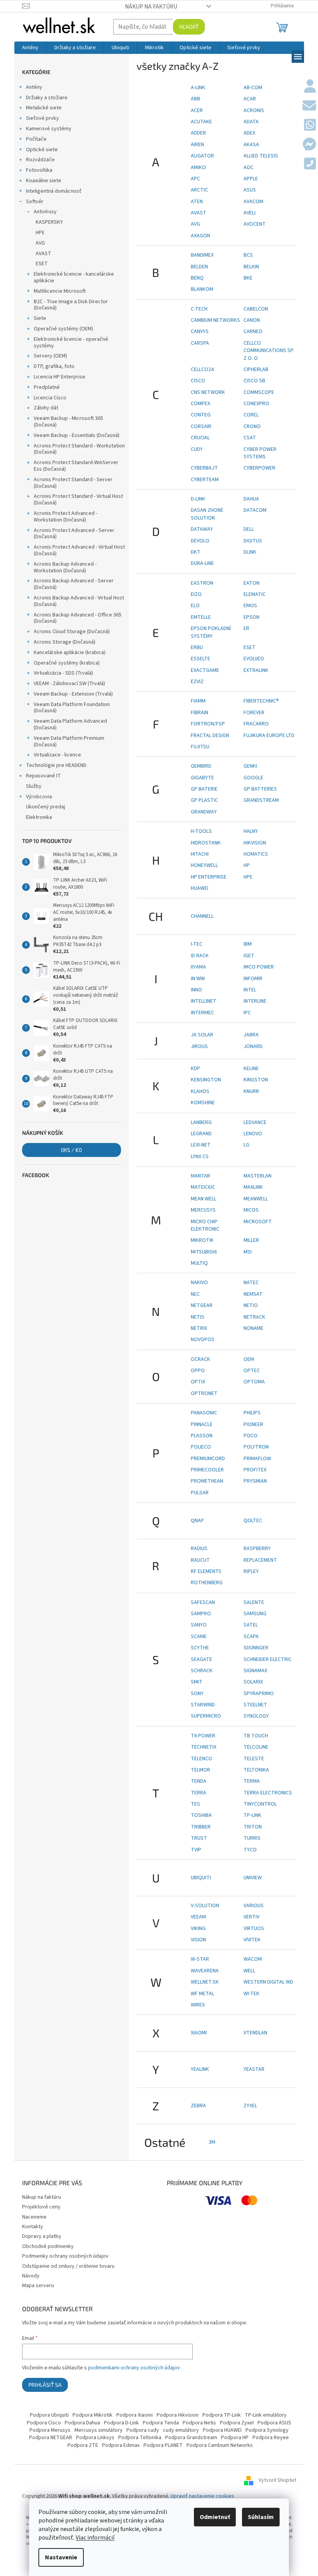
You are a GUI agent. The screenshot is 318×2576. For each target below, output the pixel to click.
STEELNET (255, 1705)
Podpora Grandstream (191, 2438)
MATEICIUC (203, 1187)
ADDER (198, 133)
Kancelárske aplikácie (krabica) (70, 653)
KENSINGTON (206, 1080)
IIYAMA (198, 967)
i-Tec (197, 944)
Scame (199, 1637)
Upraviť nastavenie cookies (202, 2496)
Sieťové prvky (42, 118)
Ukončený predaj (46, 807)
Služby (34, 786)
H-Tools (201, 831)
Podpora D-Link (121, 2423)
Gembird (201, 766)
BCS (248, 255)
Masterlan (258, 1176)
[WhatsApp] (310, 126)
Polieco (201, 1447)
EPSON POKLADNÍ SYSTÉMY (211, 632)
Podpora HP (235, 2438)
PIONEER (253, 1424)
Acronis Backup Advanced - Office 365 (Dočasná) (78, 618)
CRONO (252, 426)
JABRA (251, 1035)
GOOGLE (253, 778)
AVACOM (253, 202)
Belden (199, 267)
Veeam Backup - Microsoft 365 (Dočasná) (68, 422)
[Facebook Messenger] (309, 145)
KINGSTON (256, 1080)
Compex (200, 404)
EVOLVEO (254, 659)
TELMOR (200, 1770)
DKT (196, 552)
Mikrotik (202, 1240)
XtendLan (255, 2033)
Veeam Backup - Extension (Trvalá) (73, 694)
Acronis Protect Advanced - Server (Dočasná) (74, 534)
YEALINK (200, 2069)
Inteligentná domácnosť (54, 191)
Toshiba (201, 1815)
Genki (250, 766)
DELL (249, 529)
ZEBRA (198, 2106)
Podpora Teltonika (140, 2438)
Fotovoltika (39, 170)
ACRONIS (254, 110)
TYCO (250, 1850)
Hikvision (255, 843)
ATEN (197, 202)
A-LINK (198, 88)
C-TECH (199, 309)
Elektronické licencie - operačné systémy (71, 343)
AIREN (197, 145)
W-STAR (200, 1959)
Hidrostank (206, 843)
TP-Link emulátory (266, 2415)
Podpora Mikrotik (92, 2415)
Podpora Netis (199, 2423)
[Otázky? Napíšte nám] (309, 106)
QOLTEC (253, 1521)
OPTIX (198, 1382)
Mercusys (203, 1210)
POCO (251, 1436)
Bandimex (202, 255)
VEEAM (198, 1917)
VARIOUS (254, 1906)
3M (212, 2142)
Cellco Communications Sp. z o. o (269, 351)
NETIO (251, 1305)
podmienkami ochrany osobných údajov (134, 2368)
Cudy (197, 449)
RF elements (206, 1571)
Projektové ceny (41, 2207)
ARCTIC (199, 190)
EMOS (250, 606)
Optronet (204, 1393)
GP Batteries (260, 789)
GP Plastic (204, 800)
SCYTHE (200, 1648)
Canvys (200, 331)
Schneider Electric (268, 1659)
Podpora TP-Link (222, 2415)
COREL (251, 415)
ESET (42, 264)
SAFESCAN (203, 1602)
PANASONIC (204, 1413)
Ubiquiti (201, 1878)
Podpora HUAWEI (222, 2430)
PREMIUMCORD (208, 1459)
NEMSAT (253, 1294)
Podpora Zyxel (237, 2423)
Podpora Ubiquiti (49, 2415)
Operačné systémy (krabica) (67, 663)
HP (247, 865)
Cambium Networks (215, 320)
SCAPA (251, 1637)
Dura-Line (202, 563)
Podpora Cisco (44, 2423)
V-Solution (205, 1906)
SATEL (251, 1625)
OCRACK (200, 1359)
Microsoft (258, 1222)
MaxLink (253, 1187)
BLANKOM (202, 289)
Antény (34, 87)
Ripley (251, 1571)
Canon (252, 320)
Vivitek (252, 1940)
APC (195, 179)
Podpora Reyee (271, 2438)
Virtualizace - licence (57, 755)
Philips (252, 1413)
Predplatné (47, 387)
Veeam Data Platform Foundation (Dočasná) (72, 708)
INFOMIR (253, 979)
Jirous (199, 1046)
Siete (40, 318)
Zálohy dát (46, 408)
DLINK (250, 552)
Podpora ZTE (83, 2445)
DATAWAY (202, 529)
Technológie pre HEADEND (56, 765)
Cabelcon (256, 309)
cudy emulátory (181, 2430)
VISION (198, 1940)
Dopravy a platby (42, 2236)
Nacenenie (34, 2217)
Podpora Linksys (95, 2438)
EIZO (196, 594)
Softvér (35, 202)
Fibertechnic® (261, 701)
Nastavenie (61, 2557)
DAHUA (251, 499)
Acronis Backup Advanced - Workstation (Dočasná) (65, 567)
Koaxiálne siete (44, 181)
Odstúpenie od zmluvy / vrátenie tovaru (68, 2266)
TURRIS (252, 1838)
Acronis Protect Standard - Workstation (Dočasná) (79, 449)
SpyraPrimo (259, 1694)
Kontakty (33, 2227)
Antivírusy (45, 212)
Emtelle (201, 617)
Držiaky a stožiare (47, 98)
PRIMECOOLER (207, 1470)
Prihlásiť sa (45, 2385)
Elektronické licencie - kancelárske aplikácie (74, 277)
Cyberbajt (204, 468)
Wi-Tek (251, 1994)
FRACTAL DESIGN (210, 736)
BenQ (197, 278)
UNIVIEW (253, 1878)
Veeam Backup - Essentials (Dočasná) (77, 435)
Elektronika (39, 817)
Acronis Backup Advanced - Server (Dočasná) (74, 584)
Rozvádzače (40, 160)
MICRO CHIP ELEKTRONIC (205, 1225)
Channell (202, 916)
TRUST (199, 1838)
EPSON (251, 617)
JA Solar (202, 1035)
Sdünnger (256, 1648)
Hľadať (189, 27)
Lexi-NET (201, 1145)
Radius (199, 1549)
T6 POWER (203, 1736)
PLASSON (202, 1436)
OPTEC (252, 1371)
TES (195, 1804)
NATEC (251, 1283)
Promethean (207, 1481)
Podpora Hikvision (178, 2415)
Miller (251, 1240)
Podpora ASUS (274, 2423)
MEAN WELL (204, 1199)
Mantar (200, 1176)
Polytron (256, 1447)
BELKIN (251, 267)
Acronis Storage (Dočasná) (65, 642)
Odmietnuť (215, 2517)
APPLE (251, 179)
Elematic (255, 594)
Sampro (201, 1614)
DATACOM (255, 510)
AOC (249, 167)
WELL (249, 1971)
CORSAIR (201, 426)
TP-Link (252, 1815)
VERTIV (251, 1917)
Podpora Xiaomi (135, 2415)
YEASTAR (254, 2069)
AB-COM (253, 88)
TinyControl (260, 1804)
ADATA (251, 122)
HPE (40, 233)
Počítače (36, 139)
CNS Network (208, 392)
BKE (248, 278)
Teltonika (256, 1770)
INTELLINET (204, 1001)
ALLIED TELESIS (261, 156)
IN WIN (198, 979)
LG (246, 1145)
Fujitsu (200, 747)
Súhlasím (261, 2517)
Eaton (251, 583)
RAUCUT (200, 1560)
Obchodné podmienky (48, 2246)
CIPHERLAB (256, 369)
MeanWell (256, 1199)
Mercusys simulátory (99, 2430)
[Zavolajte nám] (310, 164)
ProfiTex (255, 1470)
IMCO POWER (259, 967)
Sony (197, 1694)
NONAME (253, 1328)
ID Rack (200, 956)
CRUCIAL (200, 438)
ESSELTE (200, 659)
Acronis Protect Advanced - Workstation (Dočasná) (66, 517)
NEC (195, 1294)
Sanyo (199, 1625)
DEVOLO (200, 541)
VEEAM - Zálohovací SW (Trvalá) (69, 684)
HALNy (251, 831)
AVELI (250, 213)
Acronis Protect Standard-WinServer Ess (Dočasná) (76, 466)
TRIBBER (201, 1827)
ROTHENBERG (207, 1583)
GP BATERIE (204, 789)
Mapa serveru (38, 2286)
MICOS (251, 1210)
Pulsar (200, 1493)
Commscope (259, 392)
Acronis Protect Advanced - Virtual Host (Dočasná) (79, 550)
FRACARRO (256, 724)
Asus (250, 190)
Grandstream (261, 800)
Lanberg (201, 1122)
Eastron (202, 583)
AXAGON (200, 236)
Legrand (201, 1134)
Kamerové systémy (49, 129)
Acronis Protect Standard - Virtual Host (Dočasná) (78, 500)
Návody (31, 2276)
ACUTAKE (201, 122)
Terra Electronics (268, 1793)
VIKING (198, 1929)
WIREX (198, 2005)
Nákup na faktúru (151, 7)
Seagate (201, 1659)
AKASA (251, 145)
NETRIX (199, 1328)
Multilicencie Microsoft (60, 291)
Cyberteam (205, 480)
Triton (253, 1827)
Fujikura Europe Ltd (269, 736)
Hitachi (200, 854)
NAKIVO (199, 1283)
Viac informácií (95, 2538)
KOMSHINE (203, 1103)
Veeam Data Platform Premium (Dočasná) (69, 742)
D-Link (198, 499)
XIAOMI (199, 2033)
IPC (247, 1013)
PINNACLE (202, 1424)
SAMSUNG (255, 1614)
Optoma (254, 1382)
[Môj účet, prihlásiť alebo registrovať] (310, 87)
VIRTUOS (254, 1929)
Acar (250, 99)
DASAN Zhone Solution (207, 514)
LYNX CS (200, 1157)
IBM (248, 944)
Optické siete (42, 150)
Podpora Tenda (161, 2423)
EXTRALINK (256, 670)
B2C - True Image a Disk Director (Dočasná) (71, 305)
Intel (250, 990)
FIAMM (198, 701)
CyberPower (259, 468)
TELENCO (201, 1759)
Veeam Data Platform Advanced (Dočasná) (70, 724)
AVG (40, 243)
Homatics (256, 854)
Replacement (260, 1560)
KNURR (251, 1091)
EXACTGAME (205, 670)
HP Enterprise (209, 877)
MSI (248, 1252)
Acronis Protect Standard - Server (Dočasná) (73, 483)
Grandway (204, 812)
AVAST (43, 254)
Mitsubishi (204, 1252)
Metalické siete (44, 108)
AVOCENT (255, 224)
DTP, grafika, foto (54, 366)
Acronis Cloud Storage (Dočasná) (72, 632)
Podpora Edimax (121, 2445)
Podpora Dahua (82, 2423)
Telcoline (256, 1747)
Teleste (254, 1759)
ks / (71, 1150)
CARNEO (253, 331)
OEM (249, 1359)
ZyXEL (250, 2106)
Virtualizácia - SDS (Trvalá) (63, 673)
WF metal (202, 1994)
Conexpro (256, 404)
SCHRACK (202, 1671)
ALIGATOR (202, 156)
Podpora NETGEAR (51, 2438)
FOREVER (254, 713)
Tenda (199, 1781)
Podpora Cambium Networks (220, 2445)
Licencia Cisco (50, 398)
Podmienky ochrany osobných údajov (65, 2256)
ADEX (249, 133)
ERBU (197, 647)
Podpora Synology (267, 2430)
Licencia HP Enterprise (60, 377)
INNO (196, 990)
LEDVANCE (255, 1122)
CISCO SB (254, 381)
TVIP (196, 1850)
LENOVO (253, 1134)
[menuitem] (30, 48)
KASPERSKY (49, 222)
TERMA (252, 1781)
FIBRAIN (200, 713)
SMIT (197, 1682)
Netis (198, 1317)
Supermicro (206, 1716)
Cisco (198, 381)
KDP (195, 1069)
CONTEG (201, 415)
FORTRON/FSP (208, 724)
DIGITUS (253, 541)
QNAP (197, 1521)
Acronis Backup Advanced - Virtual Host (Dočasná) (79, 601)
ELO (195, 606)
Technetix (204, 1747)
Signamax (255, 1671)
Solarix (253, 1682)
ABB (195, 99)
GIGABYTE (202, 778)
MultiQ (199, 1263)
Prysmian (255, 1481)
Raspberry (257, 1549)
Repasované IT (43, 776)
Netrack (254, 1317)
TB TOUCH (256, 1736)
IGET (249, 956)
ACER (197, 110)
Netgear (202, 1305)
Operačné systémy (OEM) (63, 329)
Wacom (253, 1959)
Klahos (200, 1091)
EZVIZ (197, 682)
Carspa (200, 343)
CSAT (250, 438)
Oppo (198, 1371)
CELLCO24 (202, 369)
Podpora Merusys (50, 2430)
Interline (255, 1001)
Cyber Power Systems (260, 453)
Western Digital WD (268, 1982)
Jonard (253, 1046)
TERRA (199, 1793)
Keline (251, 1069)
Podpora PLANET (163, 2445)
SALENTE (254, 1602)
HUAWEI (200, 888)
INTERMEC (202, 1013)
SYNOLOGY (256, 1716)
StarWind (203, 1705)
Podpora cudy (143, 2430)
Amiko (198, 167)
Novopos (203, 1340)
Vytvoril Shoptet (277, 2480)
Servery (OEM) (50, 356)
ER (246, 628)
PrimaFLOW (257, 1459)
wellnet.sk (205, 1982)
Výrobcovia (39, 797)
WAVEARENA (205, 1971)
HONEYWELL (204, 865)
